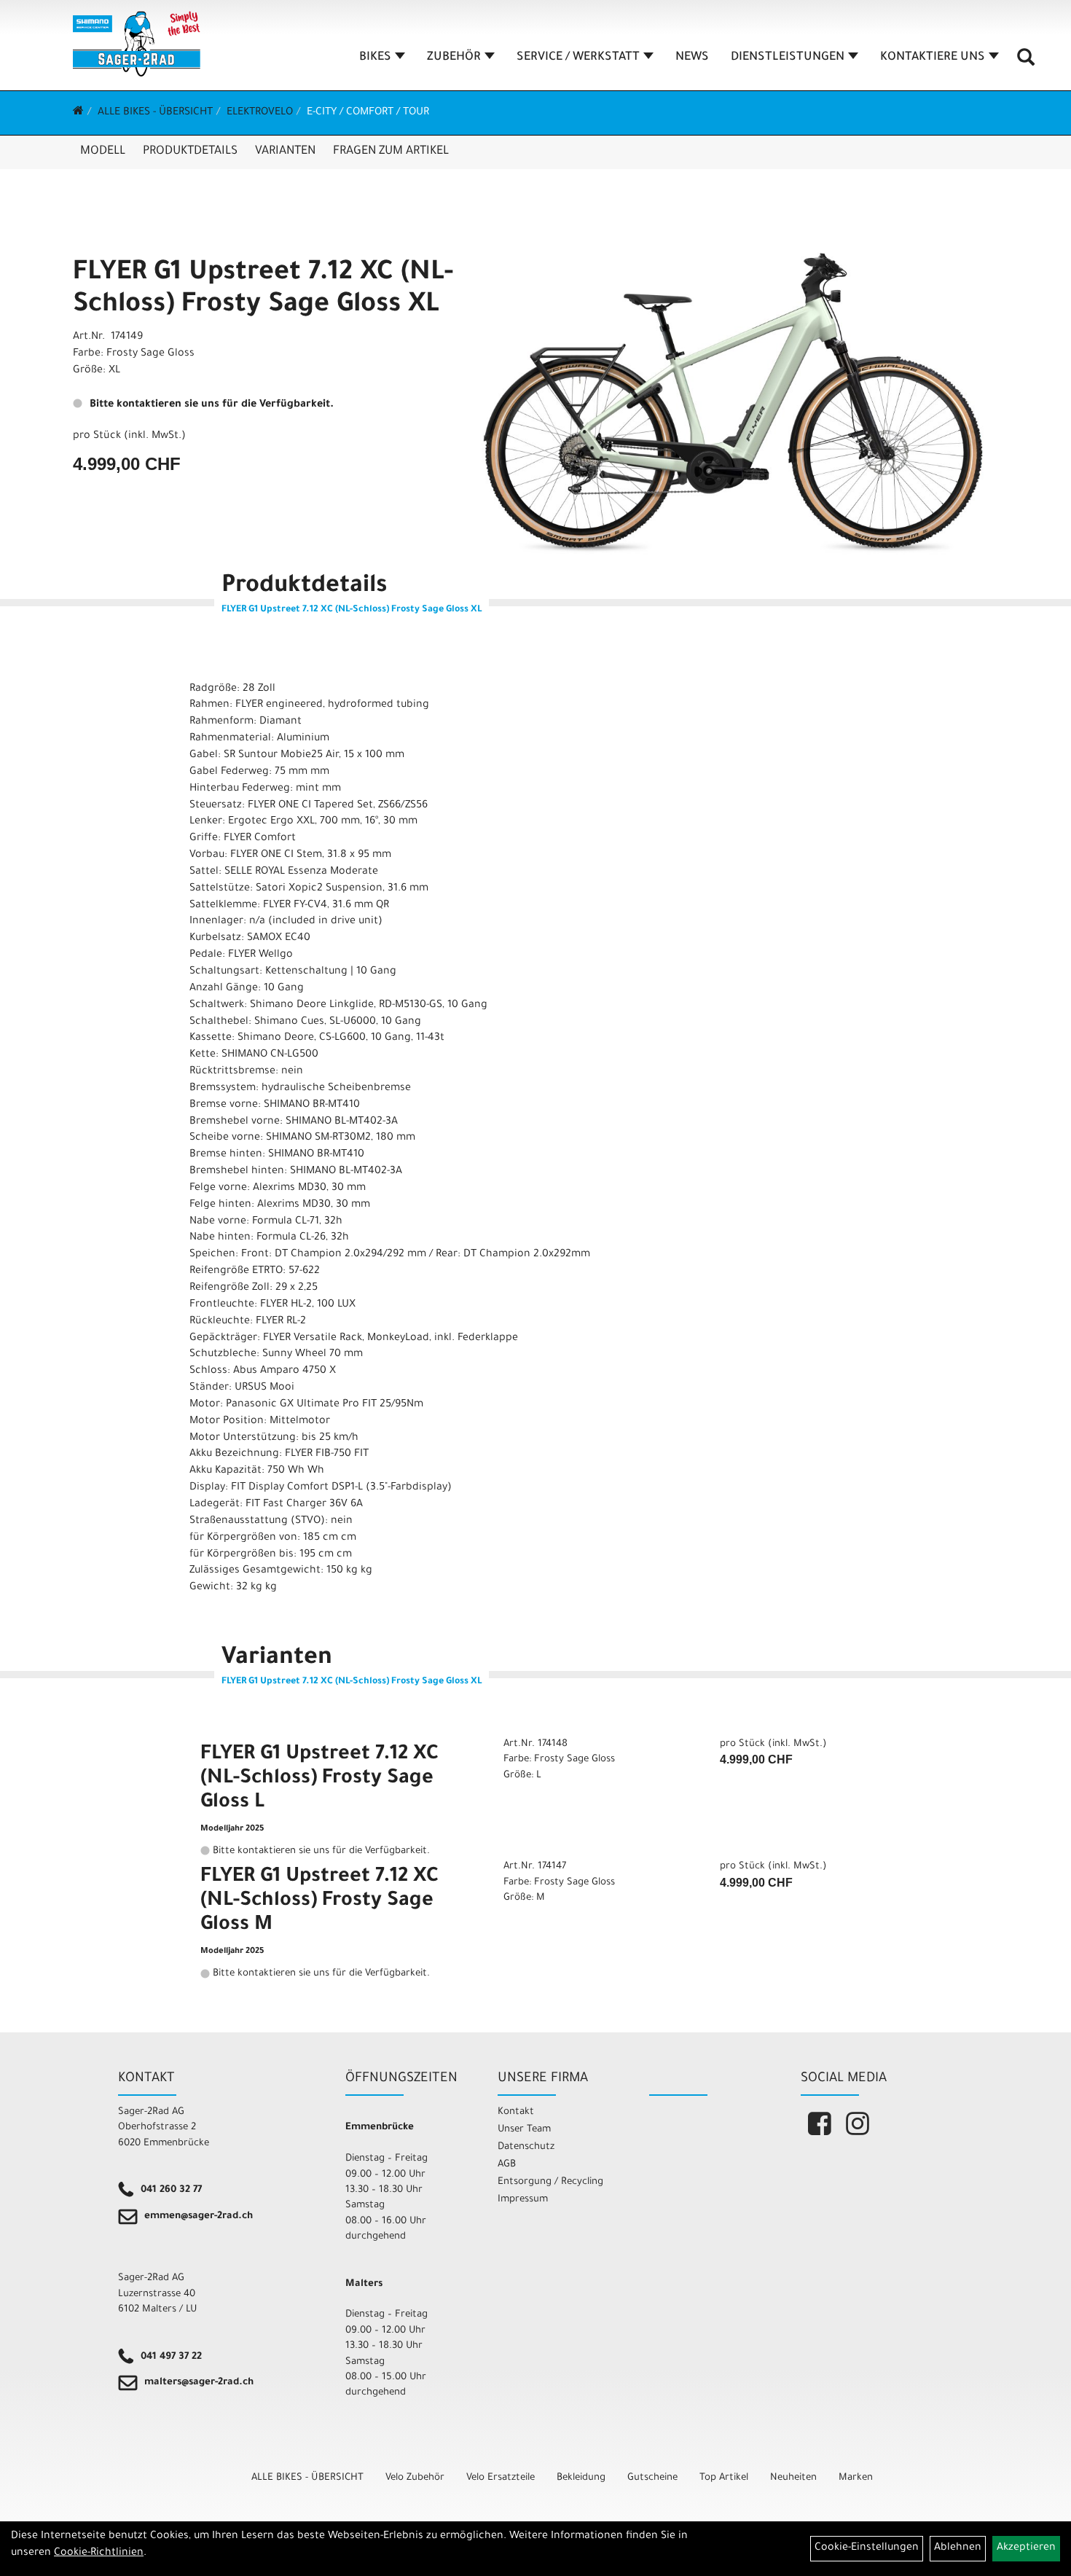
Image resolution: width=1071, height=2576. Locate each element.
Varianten (285, 152)
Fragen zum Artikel (391, 152)
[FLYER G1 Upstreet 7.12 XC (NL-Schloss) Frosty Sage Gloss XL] (728, 399)
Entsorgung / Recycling (550, 2182)
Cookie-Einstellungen (867, 2548)
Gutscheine (652, 2478)
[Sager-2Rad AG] (137, 44)
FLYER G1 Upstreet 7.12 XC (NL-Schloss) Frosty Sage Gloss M (319, 1902)
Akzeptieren (1026, 2548)
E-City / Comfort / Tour (368, 113)
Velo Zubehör (415, 2478)
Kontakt (516, 2112)
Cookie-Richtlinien (99, 2553)
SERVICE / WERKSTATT (578, 58)
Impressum (523, 2200)
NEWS (692, 58)
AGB (507, 2165)
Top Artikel (724, 2478)
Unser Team (524, 2130)
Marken (856, 2478)
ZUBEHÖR (454, 58)
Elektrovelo (260, 113)
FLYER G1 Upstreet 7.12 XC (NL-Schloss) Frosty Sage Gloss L (319, 1780)
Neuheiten (793, 2478)
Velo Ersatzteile (501, 2478)
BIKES (375, 58)
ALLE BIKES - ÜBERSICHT (155, 113)
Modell (103, 152)
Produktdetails (190, 152)
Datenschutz (526, 2147)
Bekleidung (581, 2478)
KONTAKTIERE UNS (933, 58)
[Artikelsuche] (1026, 63)
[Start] (78, 113)
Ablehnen (958, 2548)
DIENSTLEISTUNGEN (788, 58)
